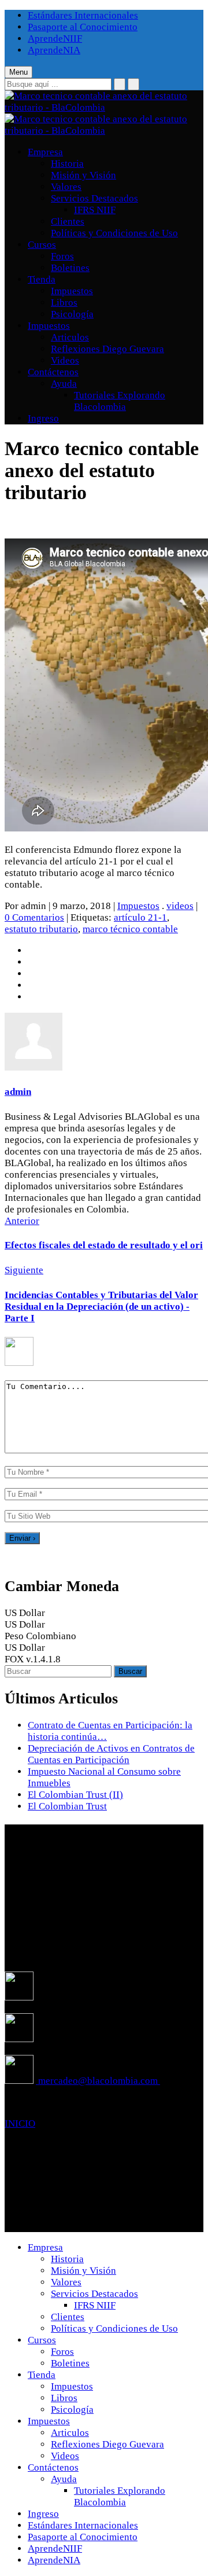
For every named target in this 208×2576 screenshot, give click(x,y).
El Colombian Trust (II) (75, 1795)
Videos (65, 360)
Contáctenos (53, 372)
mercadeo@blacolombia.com (98, 2081)
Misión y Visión (83, 175)
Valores (66, 187)
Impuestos (72, 291)
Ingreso (43, 418)
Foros (62, 256)
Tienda (42, 279)
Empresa (45, 152)
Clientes (68, 221)
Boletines (70, 268)
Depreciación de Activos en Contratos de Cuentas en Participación (111, 1754)
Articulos (70, 337)
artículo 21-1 (140, 917)
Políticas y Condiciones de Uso (114, 233)
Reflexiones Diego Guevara (107, 349)
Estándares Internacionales (83, 15)
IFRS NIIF (95, 210)
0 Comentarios (34, 917)
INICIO (20, 2124)
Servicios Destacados (94, 198)
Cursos (42, 245)
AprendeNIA (54, 50)
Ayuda (64, 384)
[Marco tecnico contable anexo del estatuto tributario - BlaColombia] (104, 107)
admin (18, 1092)
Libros (64, 303)
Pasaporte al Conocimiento (83, 27)
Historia (67, 164)
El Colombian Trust (67, 1806)
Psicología (72, 314)
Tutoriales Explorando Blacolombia (120, 401)
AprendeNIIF (55, 39)
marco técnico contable (130, 929)
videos (180, 906)
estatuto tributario (41, 929)
